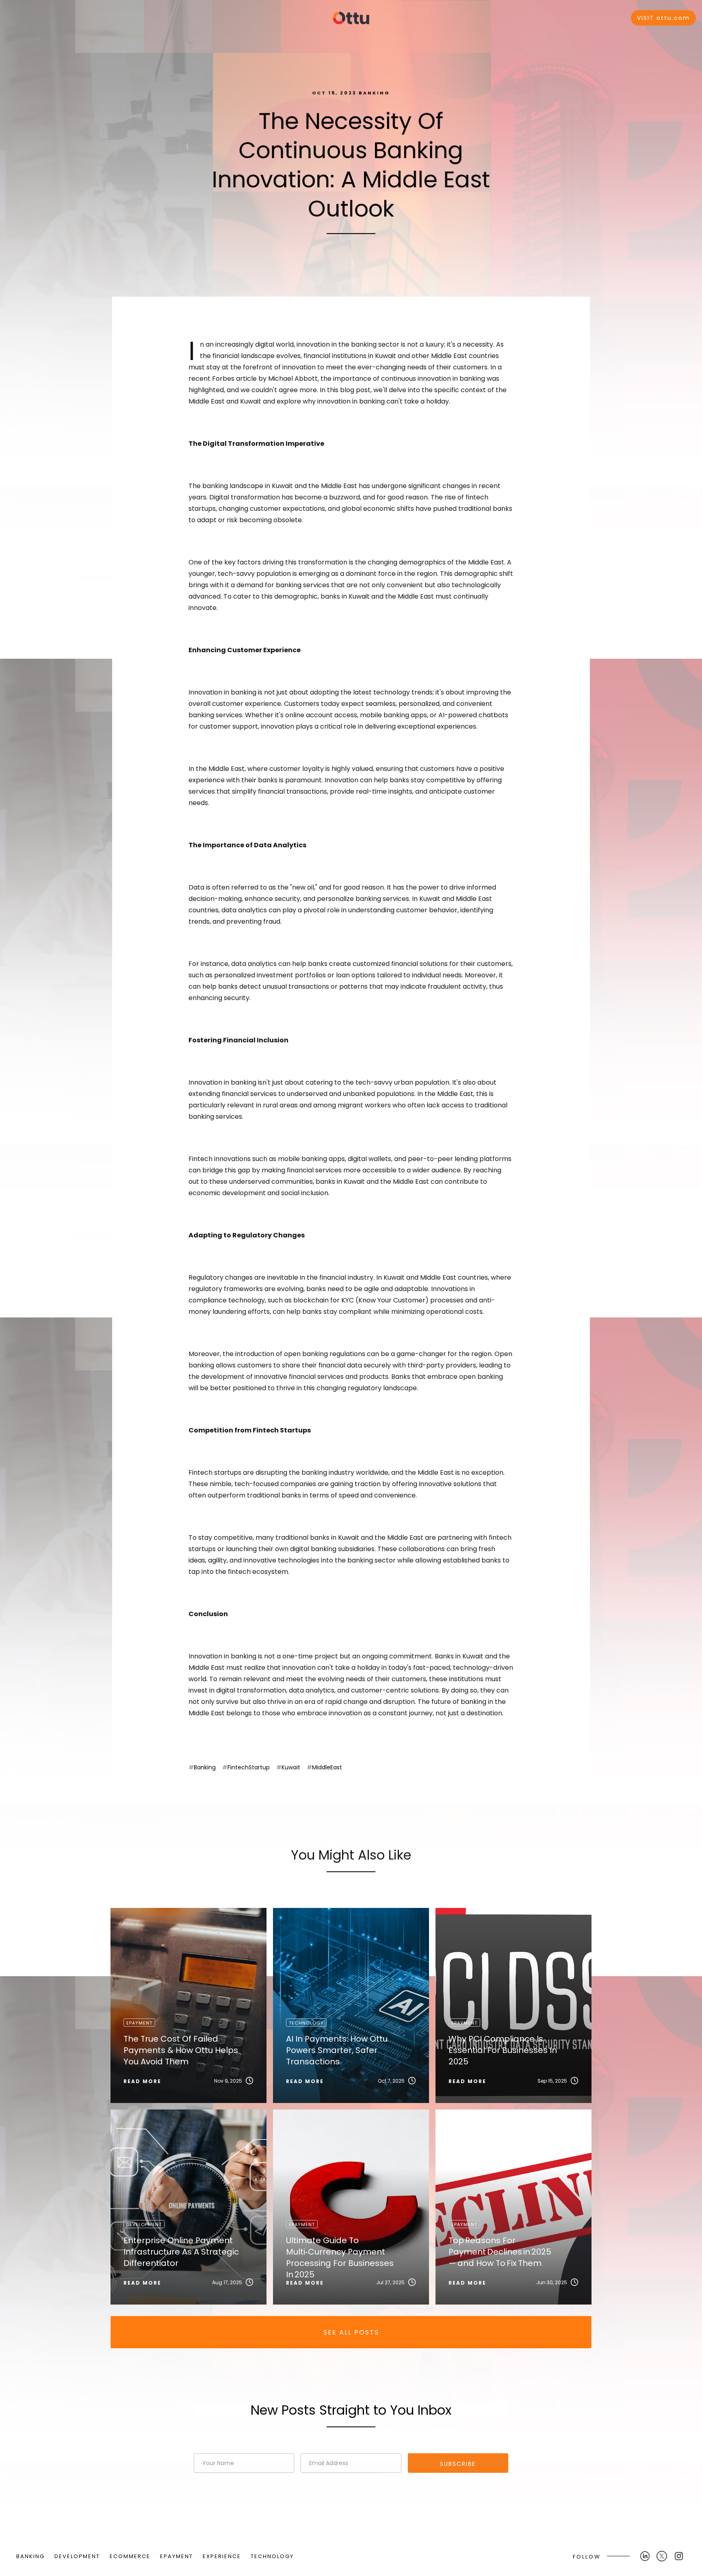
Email (309, 2448)
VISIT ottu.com (663, 18)
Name (201, 2448)
